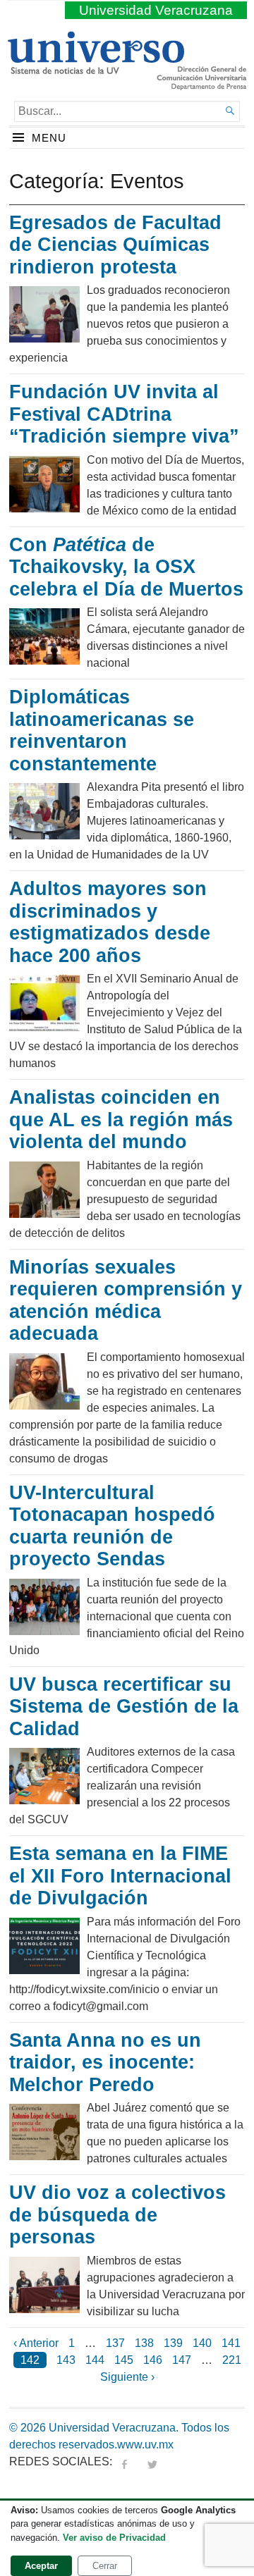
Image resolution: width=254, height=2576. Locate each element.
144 (95, 2360)
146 (153, 2360)
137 (115, 2343)
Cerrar (105, 2566)
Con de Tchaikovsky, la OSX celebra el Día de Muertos (126, 567)
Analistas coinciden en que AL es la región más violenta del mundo (121, 1120)
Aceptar (41, 2566)
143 (66, 2360)
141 (231, 2343)
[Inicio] (96, 68)
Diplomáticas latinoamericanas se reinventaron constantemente (102, 731)
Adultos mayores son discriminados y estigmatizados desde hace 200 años (110, 922)
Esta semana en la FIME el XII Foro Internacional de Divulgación (120, 1876)
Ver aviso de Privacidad (114, 2538)
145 (124, 2360)
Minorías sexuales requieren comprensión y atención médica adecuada (126, 1301)
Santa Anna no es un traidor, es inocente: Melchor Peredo (105, 2063)
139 (173, 2343)
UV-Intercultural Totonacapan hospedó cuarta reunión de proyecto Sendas (112, 1526)
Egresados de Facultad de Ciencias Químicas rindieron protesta (115, 245)
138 (144, 2343)
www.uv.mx (145, 2445)
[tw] (152, 2461)
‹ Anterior (36, 2343)
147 (182, 2360)
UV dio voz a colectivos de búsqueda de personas (117, 2215)
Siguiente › (127, 2377)
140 (202, 2343)
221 (232, 2360)
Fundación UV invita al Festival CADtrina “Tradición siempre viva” (124, 414)
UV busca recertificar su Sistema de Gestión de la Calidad (124, 1707)
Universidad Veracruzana (156, 10)
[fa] (124, 2461)
